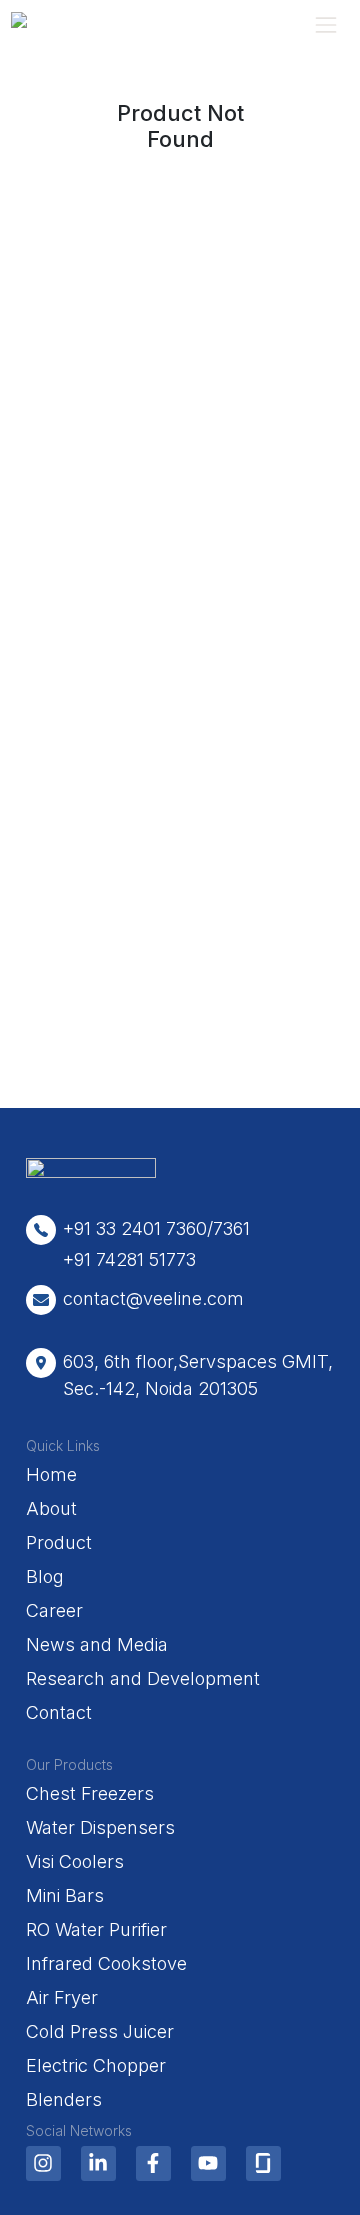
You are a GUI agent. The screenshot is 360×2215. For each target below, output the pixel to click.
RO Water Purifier (96, 1929)
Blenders (64, 2099)
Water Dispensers (100, 1827)
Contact (59, 1712)
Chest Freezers (90, 1793)
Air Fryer (62, 1997)
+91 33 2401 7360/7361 (156, 1228)
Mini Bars (65, 1895)
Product (59, 1542)
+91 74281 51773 (129, 1259)
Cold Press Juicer (100, 2031)
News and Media (97, 1644)
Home (51, 1474)
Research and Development (143, 1678)
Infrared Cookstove (106, 1963)
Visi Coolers (75, 1861)
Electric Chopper (96, 2065)
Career (54, 1610)
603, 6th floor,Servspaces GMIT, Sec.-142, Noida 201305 (198, 1375)
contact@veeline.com (153, 1298)
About (51, 1508)
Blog (45, 1576)
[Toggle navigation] (325, 24)
